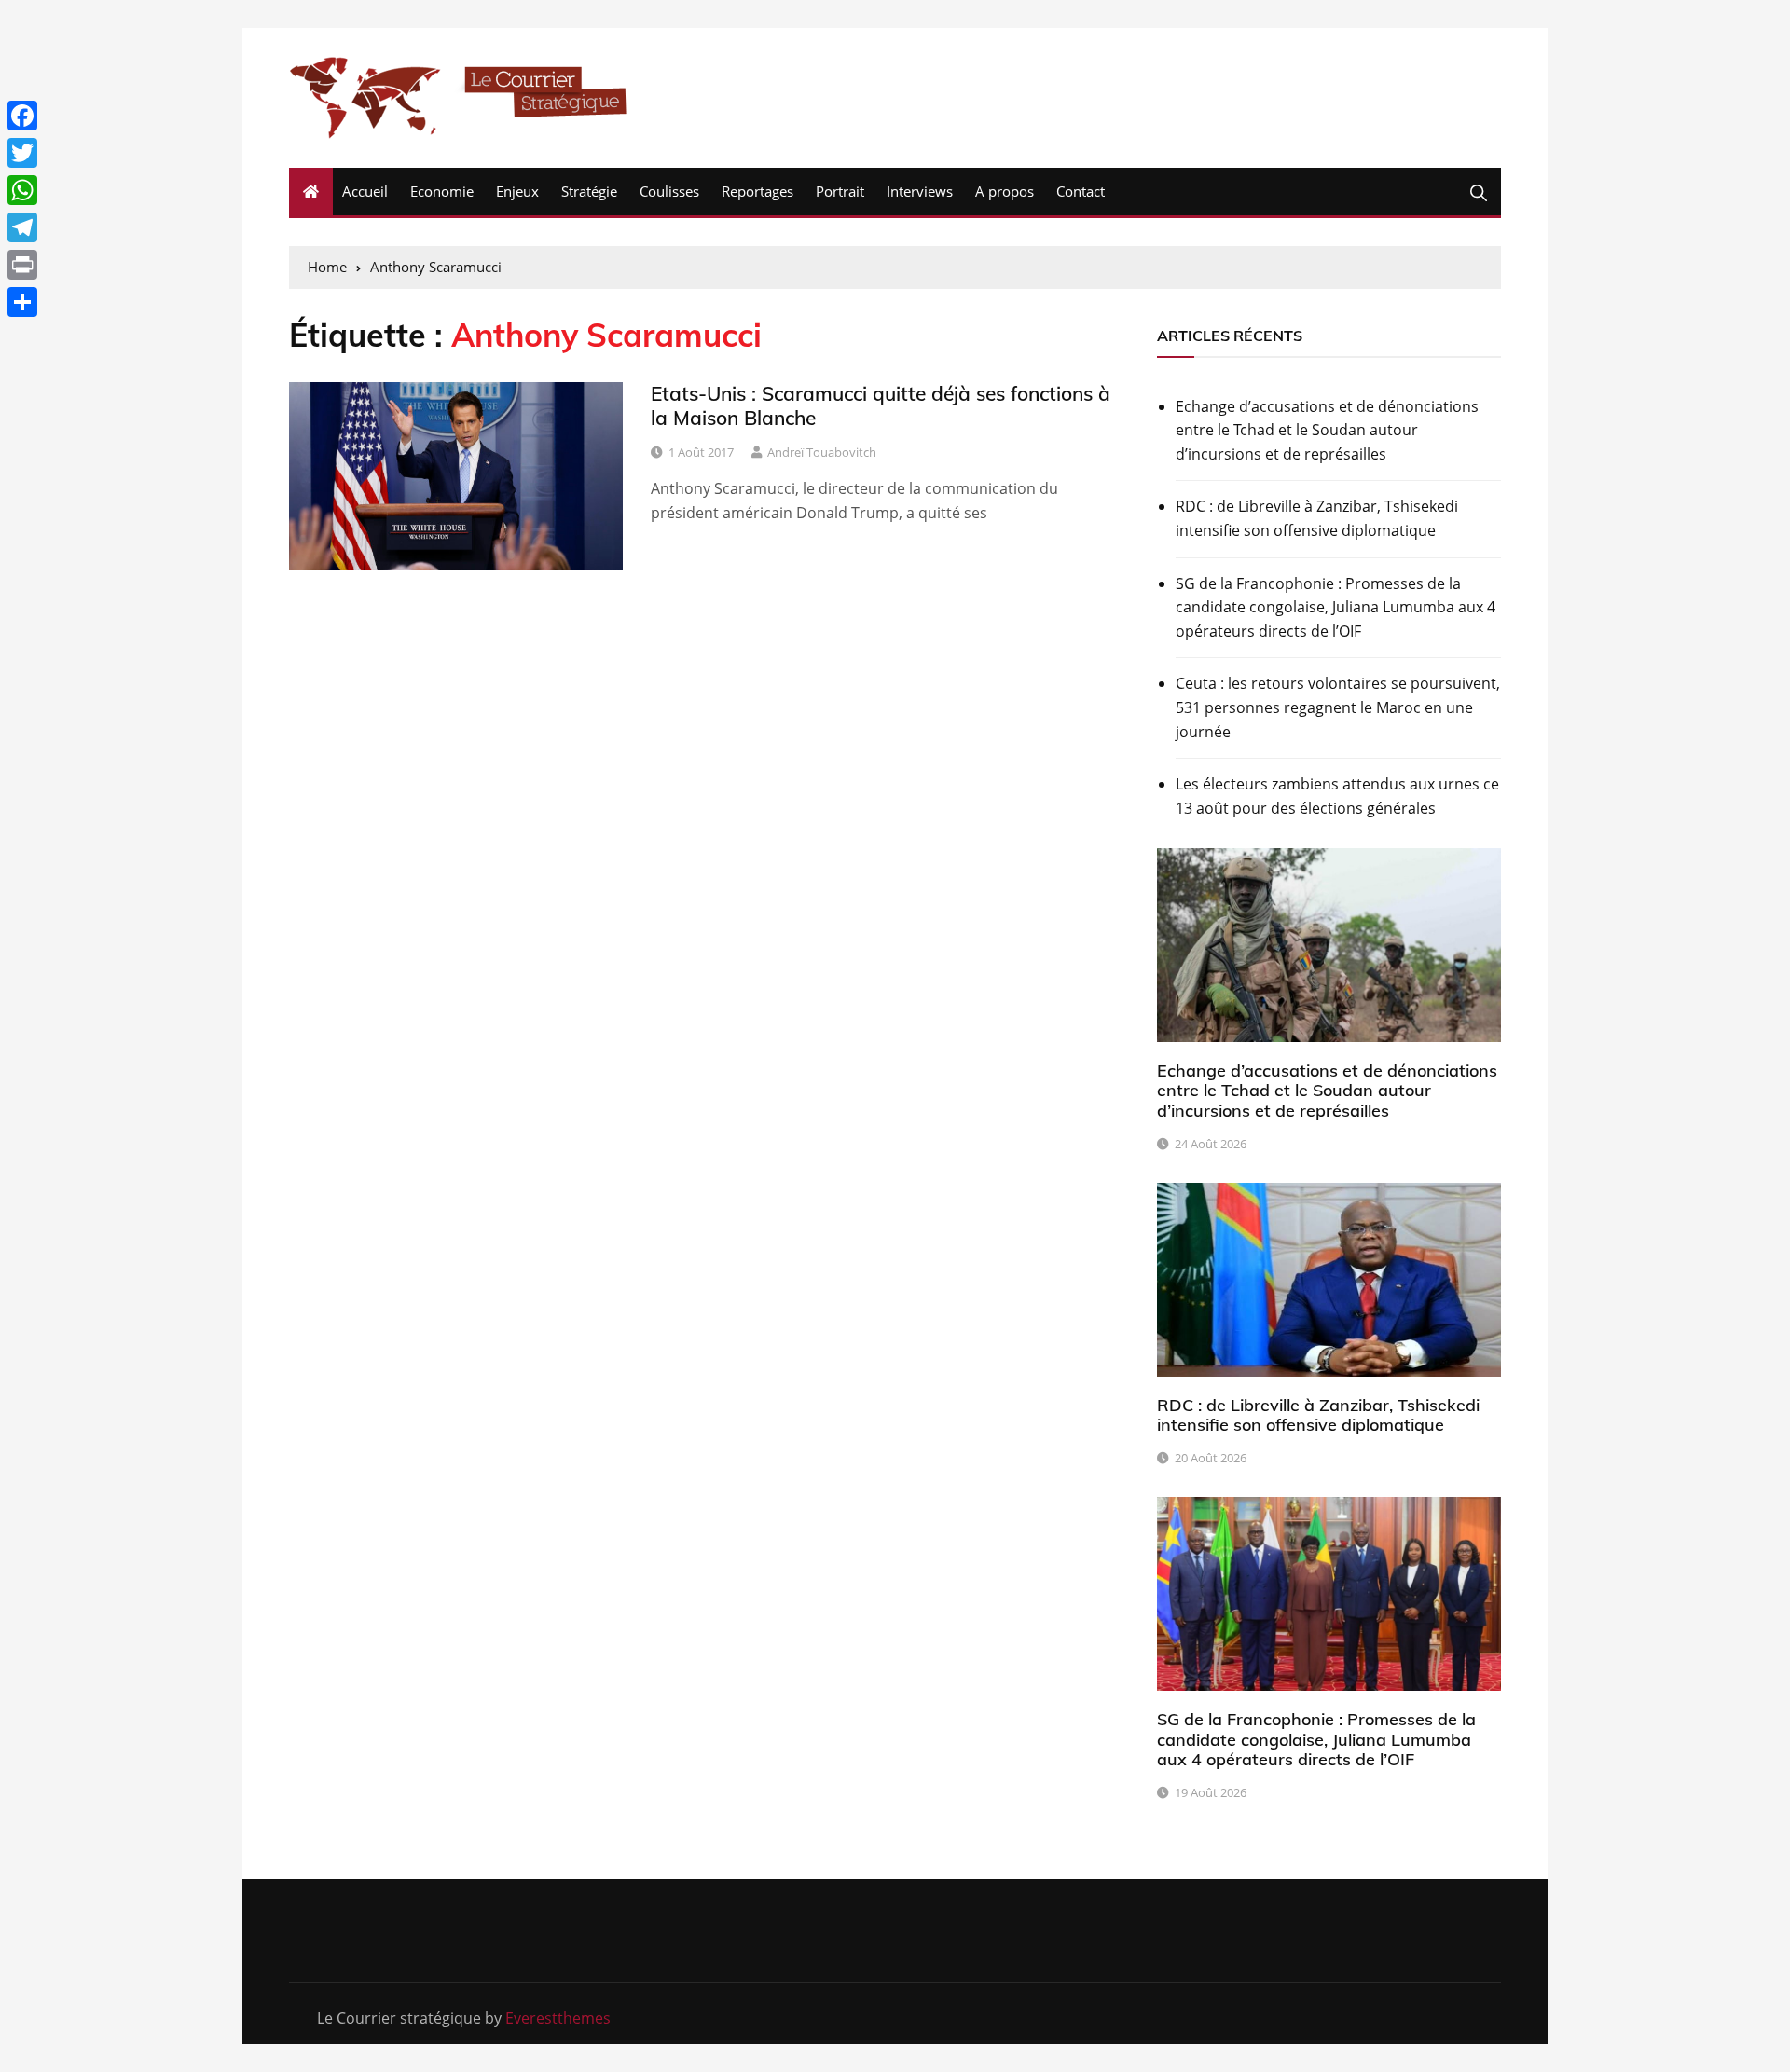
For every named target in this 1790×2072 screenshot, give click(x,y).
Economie (442, 191)
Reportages (757, 191)
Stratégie (589, 191)
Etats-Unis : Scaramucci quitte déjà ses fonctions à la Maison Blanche (881, 405)
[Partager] (22, 302)
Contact (1081, 191)
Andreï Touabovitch (822, 452)
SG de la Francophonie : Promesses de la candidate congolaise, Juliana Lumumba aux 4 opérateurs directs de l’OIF (1336, 607)
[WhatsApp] (22, 190)
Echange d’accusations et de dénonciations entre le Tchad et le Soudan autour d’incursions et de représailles (1327, 430)
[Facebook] (22, 116)
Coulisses (669, 191)
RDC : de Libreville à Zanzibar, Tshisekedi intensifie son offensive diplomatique (1317, 518)
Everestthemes (558, 2018)
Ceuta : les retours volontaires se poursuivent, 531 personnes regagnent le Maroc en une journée (1338, 707)
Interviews (920, 191)
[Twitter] (22, 153)
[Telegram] (22, 227)
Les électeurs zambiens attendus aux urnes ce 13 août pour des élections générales (1337, 796)
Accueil (365, 191)
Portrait (840, 191)
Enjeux (517, 191)
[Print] (22, 265)
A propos (1005, 191)
